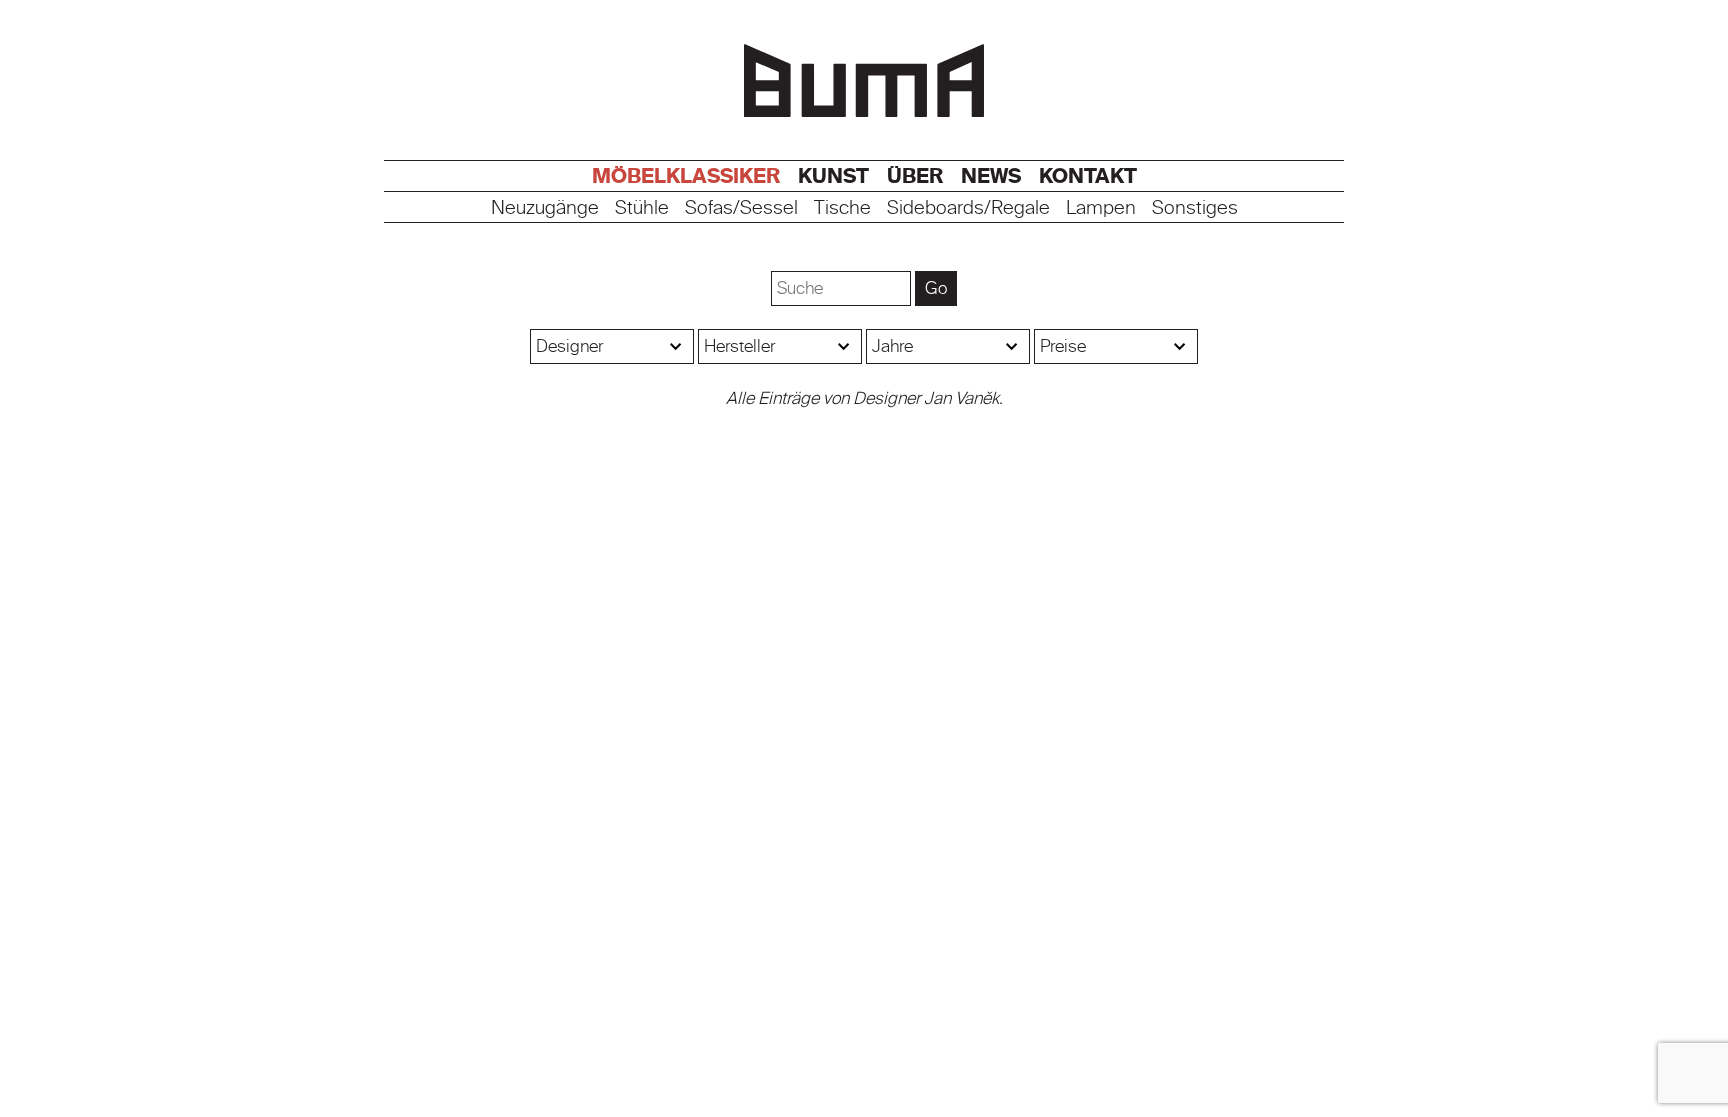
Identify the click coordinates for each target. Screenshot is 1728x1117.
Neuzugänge (545, 208)
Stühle (642, 208)
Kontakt (1088, 176)
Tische (842, 208)
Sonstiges (1195, 208)
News (991, 176)
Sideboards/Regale (968, 208)
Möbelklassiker (686, 176)
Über (915, 176)
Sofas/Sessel (741, 208)
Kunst (833, 176)
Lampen (1101, 208)
